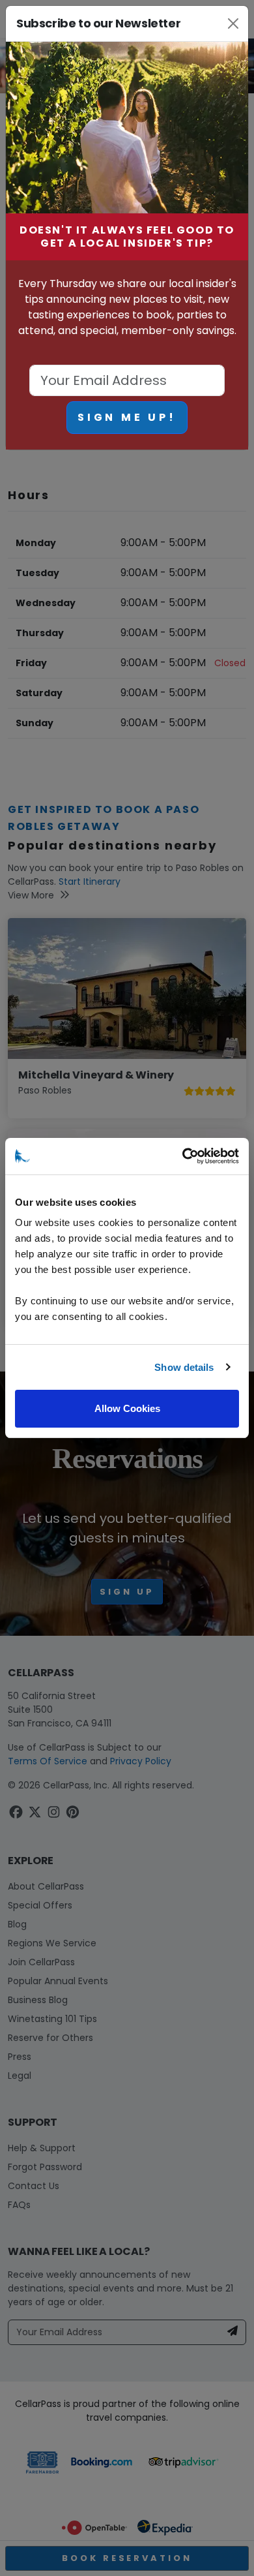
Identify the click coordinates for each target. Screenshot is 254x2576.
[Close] (233, 23)
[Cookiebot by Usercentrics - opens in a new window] (183, 1156)
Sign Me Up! (127, 417)
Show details (184, 1367)
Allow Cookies (127, 1408)
